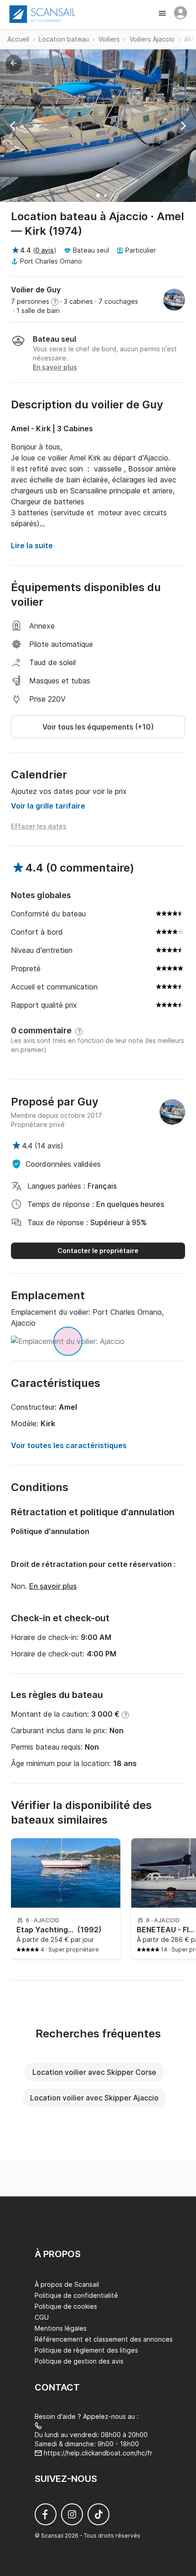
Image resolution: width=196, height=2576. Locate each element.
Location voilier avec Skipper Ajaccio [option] (94, 2098)
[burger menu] (163, 14)
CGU (42, 2317)
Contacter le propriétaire (98, 1251)
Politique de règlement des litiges (86, 2350)
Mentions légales (61, 2328)
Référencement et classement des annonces (104, 2339)
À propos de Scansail (67, 2284)
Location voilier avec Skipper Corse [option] (94, 2072)
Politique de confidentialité (76, 2295)
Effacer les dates (39, 826)
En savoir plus (53, 1586)
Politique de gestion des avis (79, 2361)
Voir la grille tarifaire (48, 806)
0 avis (44, 250)
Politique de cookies (66, 2306)
